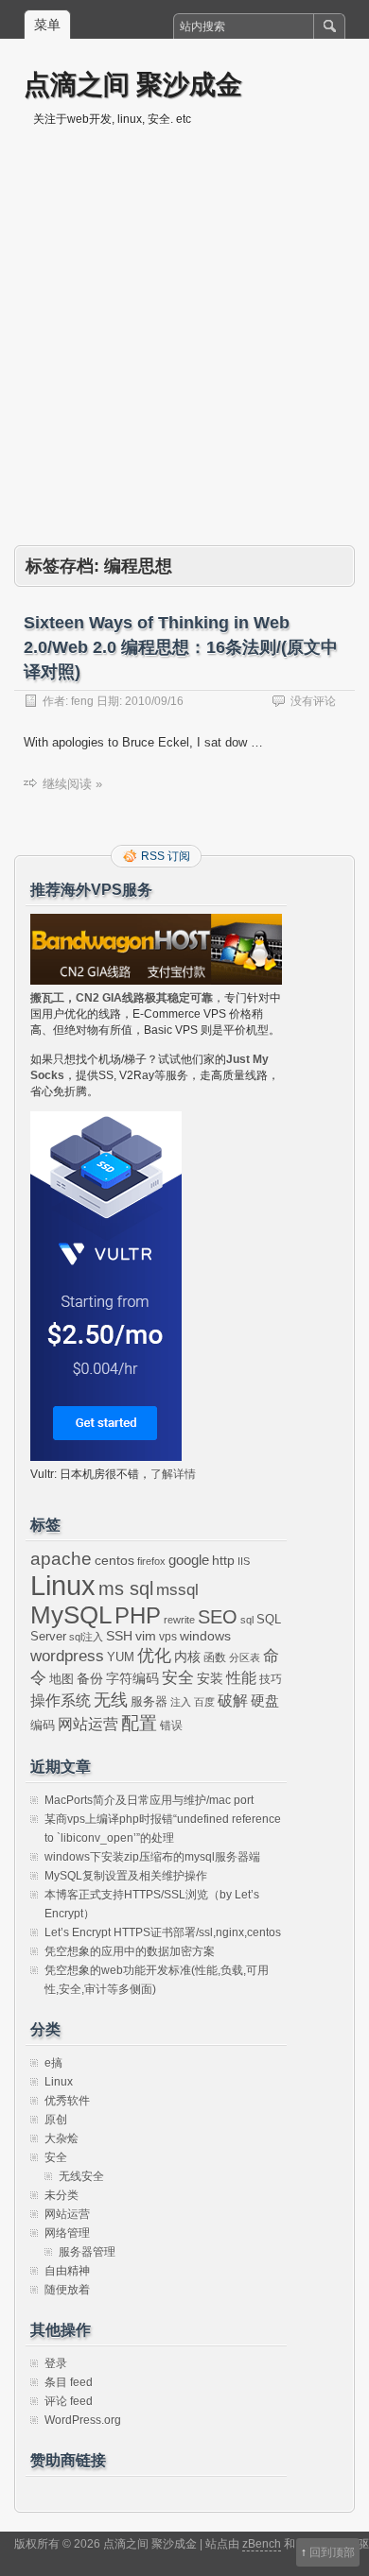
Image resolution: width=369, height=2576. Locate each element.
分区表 (245, 1657)
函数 (215, 1657)
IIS (244, 1561)
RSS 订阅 (166, 856)
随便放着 (67, 2290)
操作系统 (61, 1700)
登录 (56, 2363)
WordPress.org (83, 2420)
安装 (210, 1678)
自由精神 (67, 2271)
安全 (178, 1678)
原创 (56, 2120)
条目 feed (69, 2382)
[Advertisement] (184, 352)
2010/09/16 (154, 701)
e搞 (53, 2063)
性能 (241, 1678)
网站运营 (88, 1724)
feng (82, 701)
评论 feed (69, 2401)
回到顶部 (332, 2552)
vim (146, 1636)
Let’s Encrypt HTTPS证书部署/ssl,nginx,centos (163, 1932)
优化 (154, 1656)
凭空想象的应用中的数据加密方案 (130, 1951)
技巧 (271, 1679)
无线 (111, 1700)
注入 (181, 1702)
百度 (204, 1702)
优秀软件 (67, 2101)
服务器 (149, 1701)
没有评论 (313, 701)
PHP (138, 1616)
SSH (119, 1636)
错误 (171, 1726)
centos (114, 1560)
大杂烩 (61, 2138)
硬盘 (265, 1701)
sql (247, 1620)
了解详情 (173, 1474)
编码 (43, 1725)
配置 (139, 1723)
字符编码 (132, 1679)
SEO (218, 1617)
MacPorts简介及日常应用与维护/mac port (149, 1800)
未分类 (61, 2195)
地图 (61, 1679)
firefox (151, 1561)
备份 (90, 1679)
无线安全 (81, 2176)
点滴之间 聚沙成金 (133, 84)
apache (61, 1559)
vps (168, 1637)
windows (205, 1636)
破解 (233, 1700)
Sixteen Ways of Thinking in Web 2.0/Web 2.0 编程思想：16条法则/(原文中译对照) (181, 647)
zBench (262, 2544)
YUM (121, 1657)
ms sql (126, 1589)
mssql (177, 1589)
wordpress (67, 1656)
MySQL (71, 1615)
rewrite (179, 1620)
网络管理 (67, 2233)
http (223, 1560)
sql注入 (86, 1637)
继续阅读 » (72, 784)
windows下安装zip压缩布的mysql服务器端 (152, 1857)
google (189, 1560)
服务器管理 (87, 2252)
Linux (63, 1585)
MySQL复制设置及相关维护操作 (126, 1876)
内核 (187, 1657)
